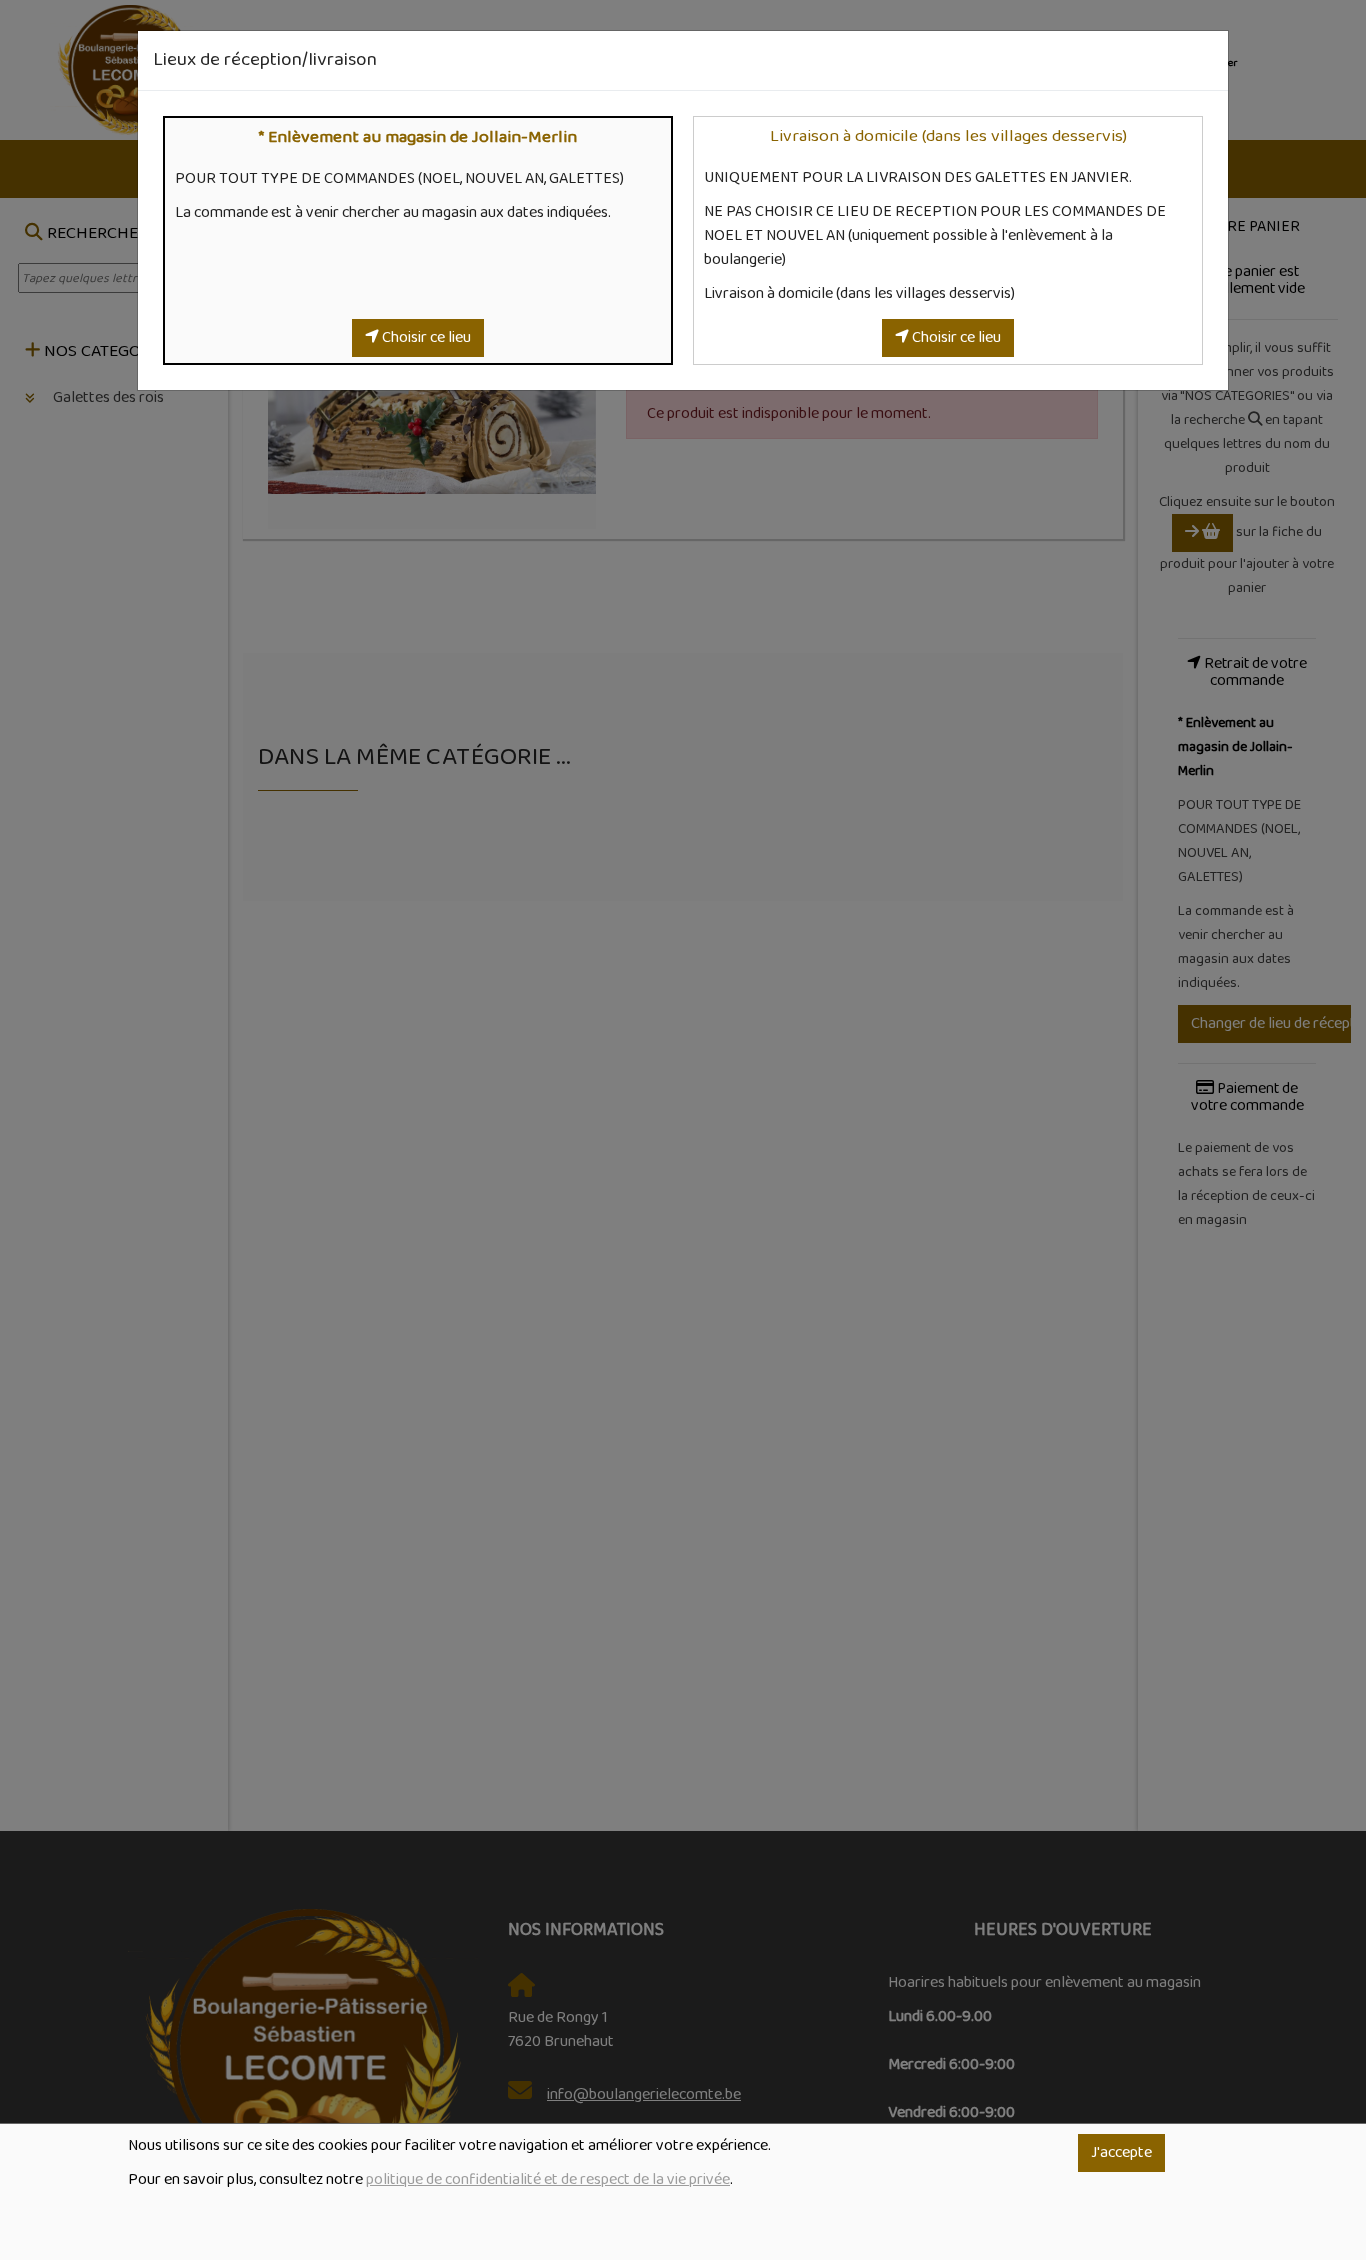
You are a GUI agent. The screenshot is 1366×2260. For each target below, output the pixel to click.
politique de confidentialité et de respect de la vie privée (548, 2180)
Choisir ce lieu (425, 338)
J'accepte (1121, 2153)
